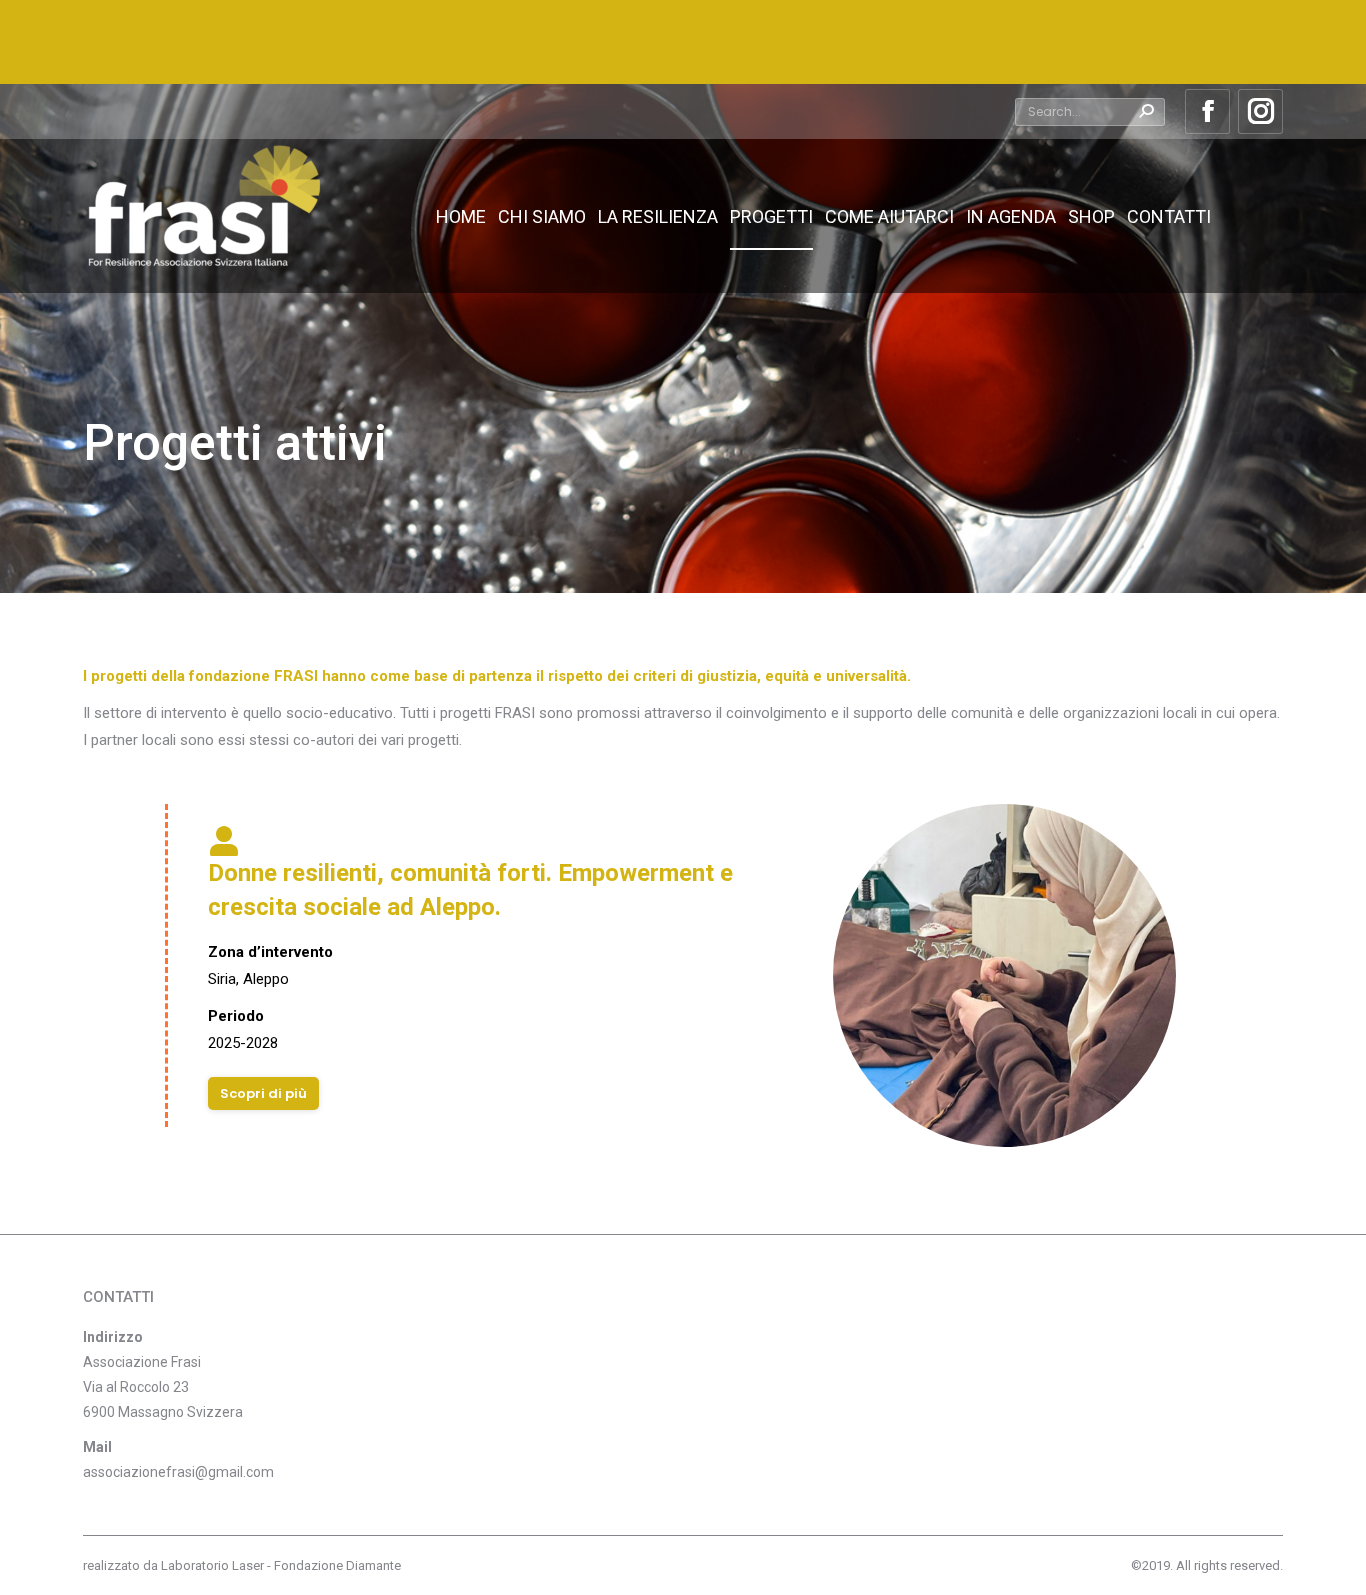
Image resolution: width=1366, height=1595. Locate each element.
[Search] (1146, 112)
